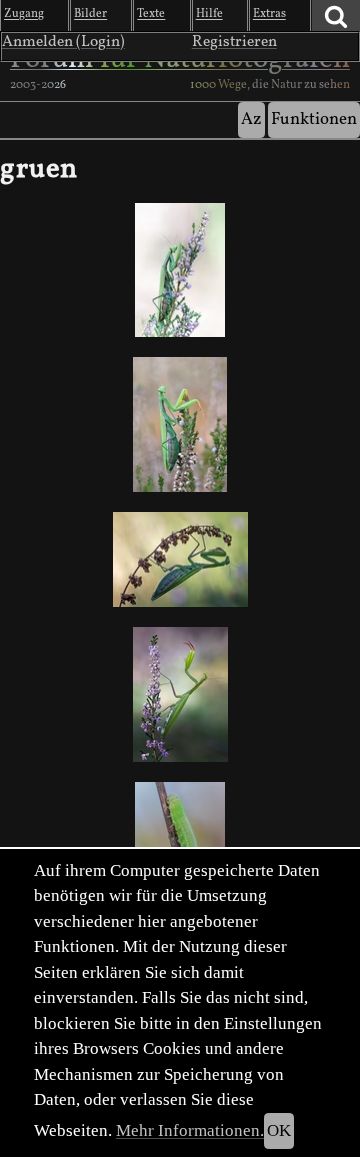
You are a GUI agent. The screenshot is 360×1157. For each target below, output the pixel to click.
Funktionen (314, 119)
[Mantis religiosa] (180, 270)
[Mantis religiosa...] (180, 559)
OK (279, 1130)
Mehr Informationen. (190, 1130)
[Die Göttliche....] (180, 695)
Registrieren (234, 42)
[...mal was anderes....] (180, 424)
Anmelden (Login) (63, 42)
